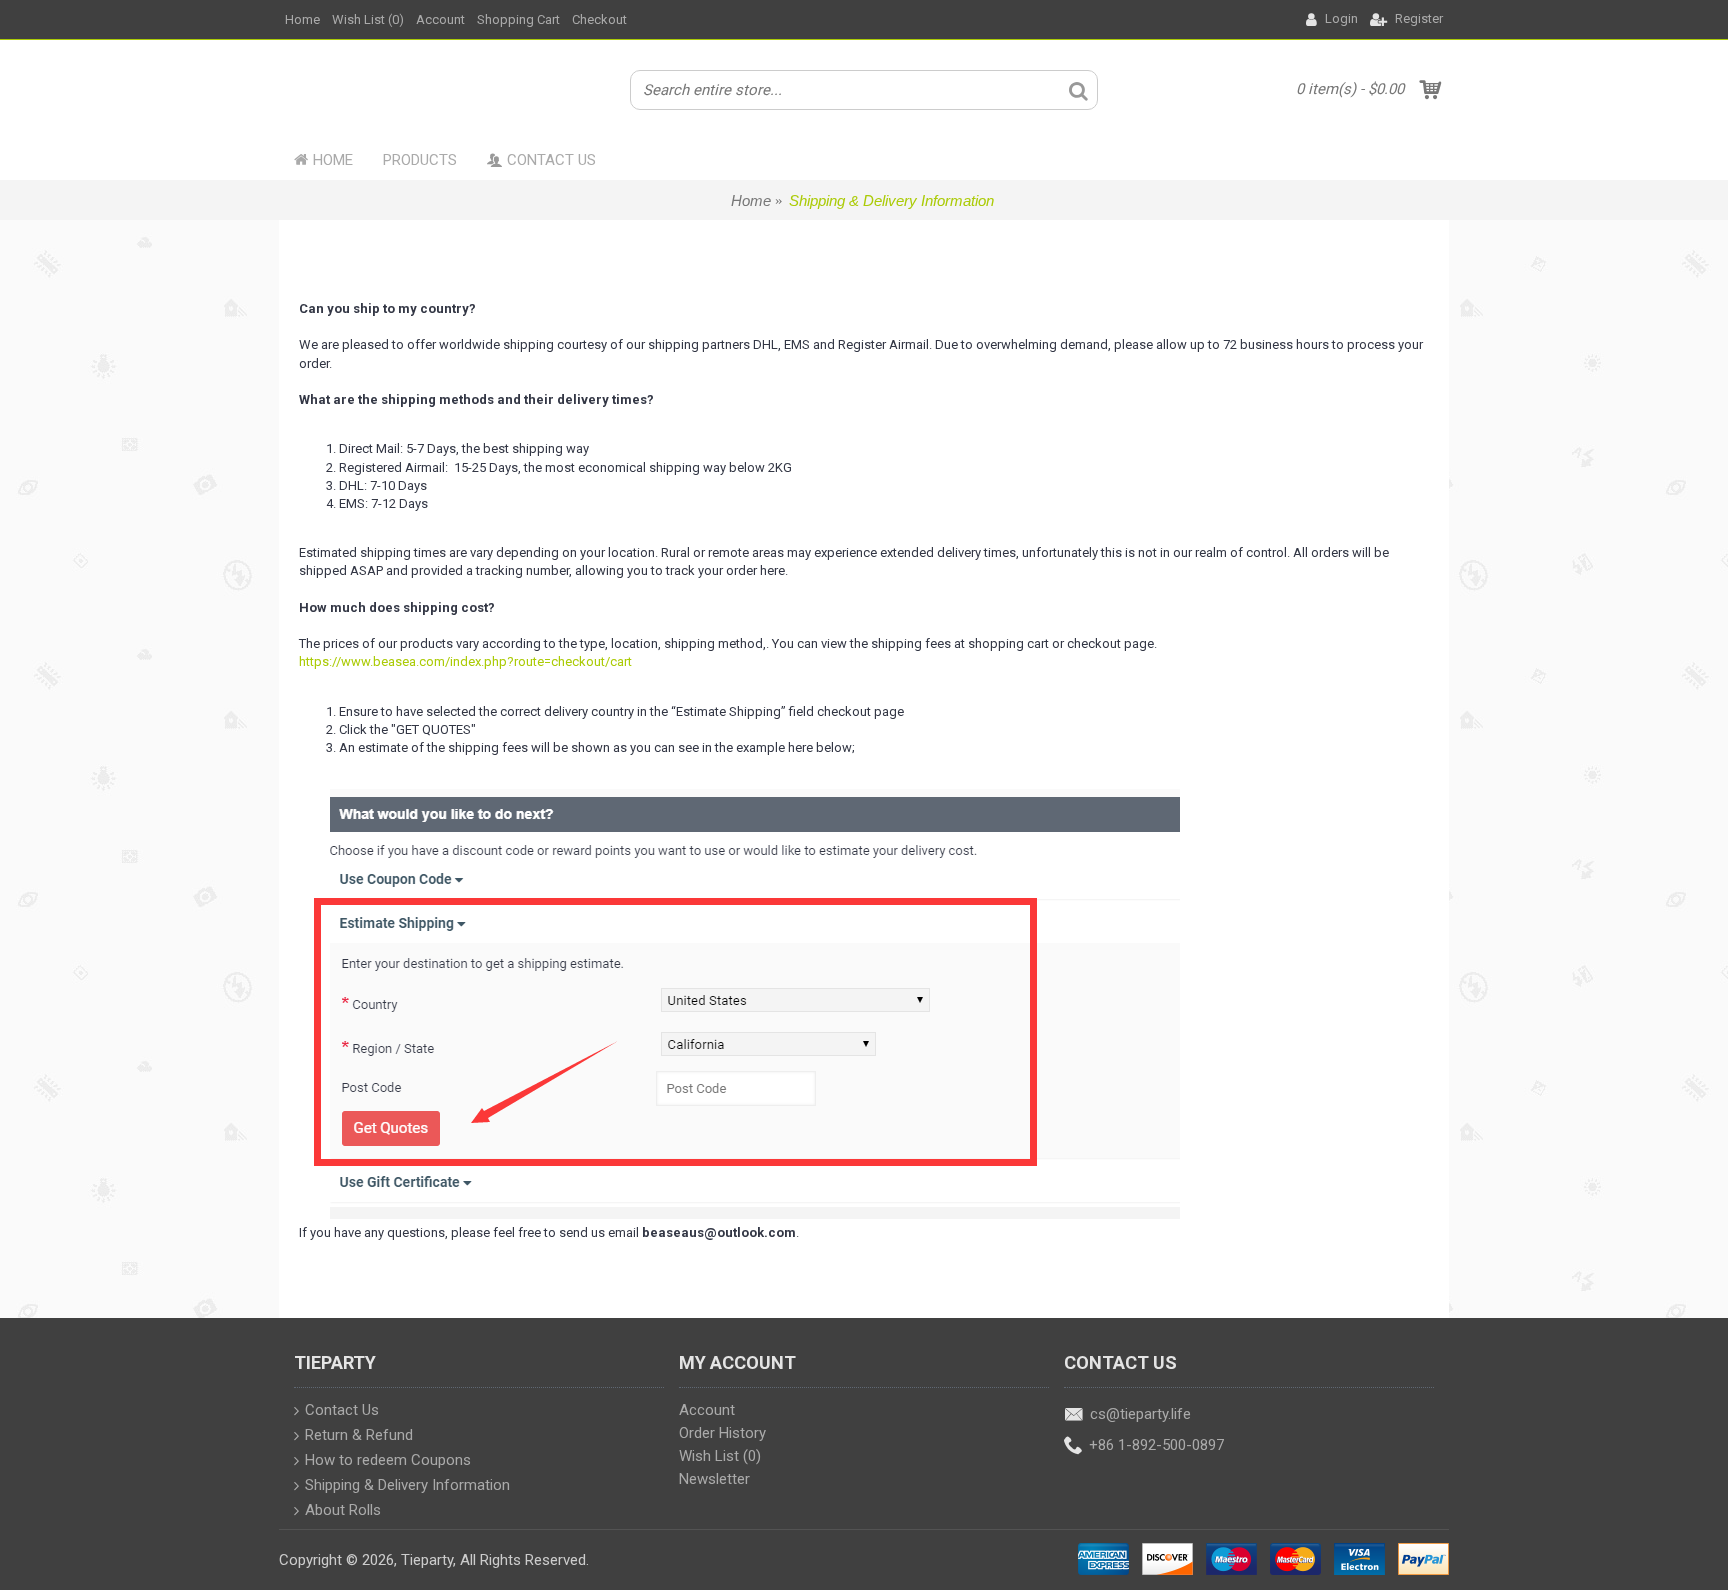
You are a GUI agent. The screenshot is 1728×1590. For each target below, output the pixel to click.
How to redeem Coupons (388, 1461)
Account (707, 1410)
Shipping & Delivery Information (891, 200)
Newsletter (714, 1479)
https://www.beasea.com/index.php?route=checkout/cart (465, 661)
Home (751, 200)
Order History (722, 1433)
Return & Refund (359, 1436)
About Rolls (343, 1511)
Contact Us (342, 1411)
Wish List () (720, 1456)
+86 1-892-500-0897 (1156, 1446)
